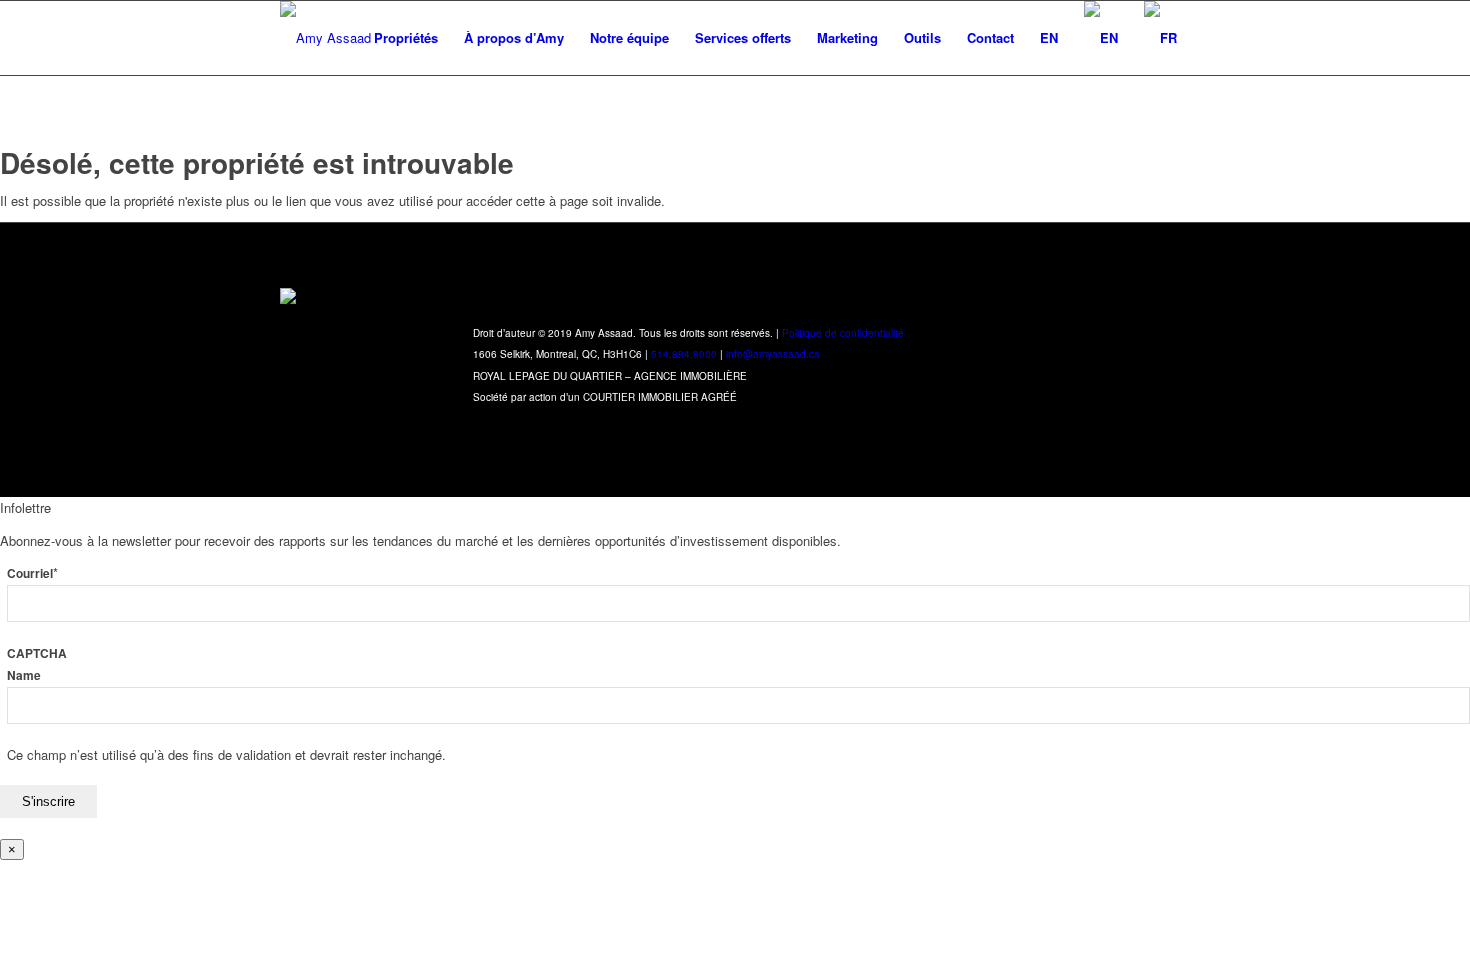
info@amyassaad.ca (773, 354)
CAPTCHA (37, 653)
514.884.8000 (684, 354)
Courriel (32, 573)
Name (24, 675)
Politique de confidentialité (843, 333)
